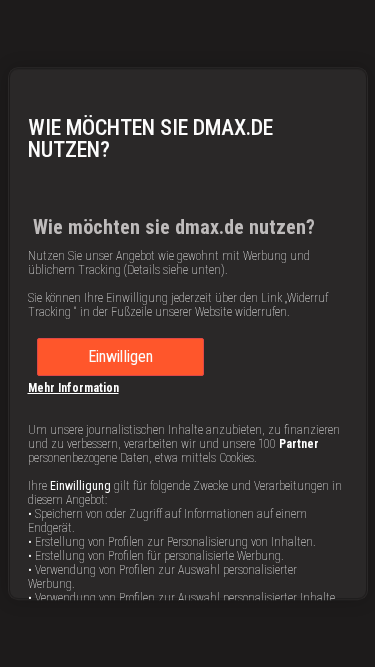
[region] (188, 334)
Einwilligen (121, 356)
